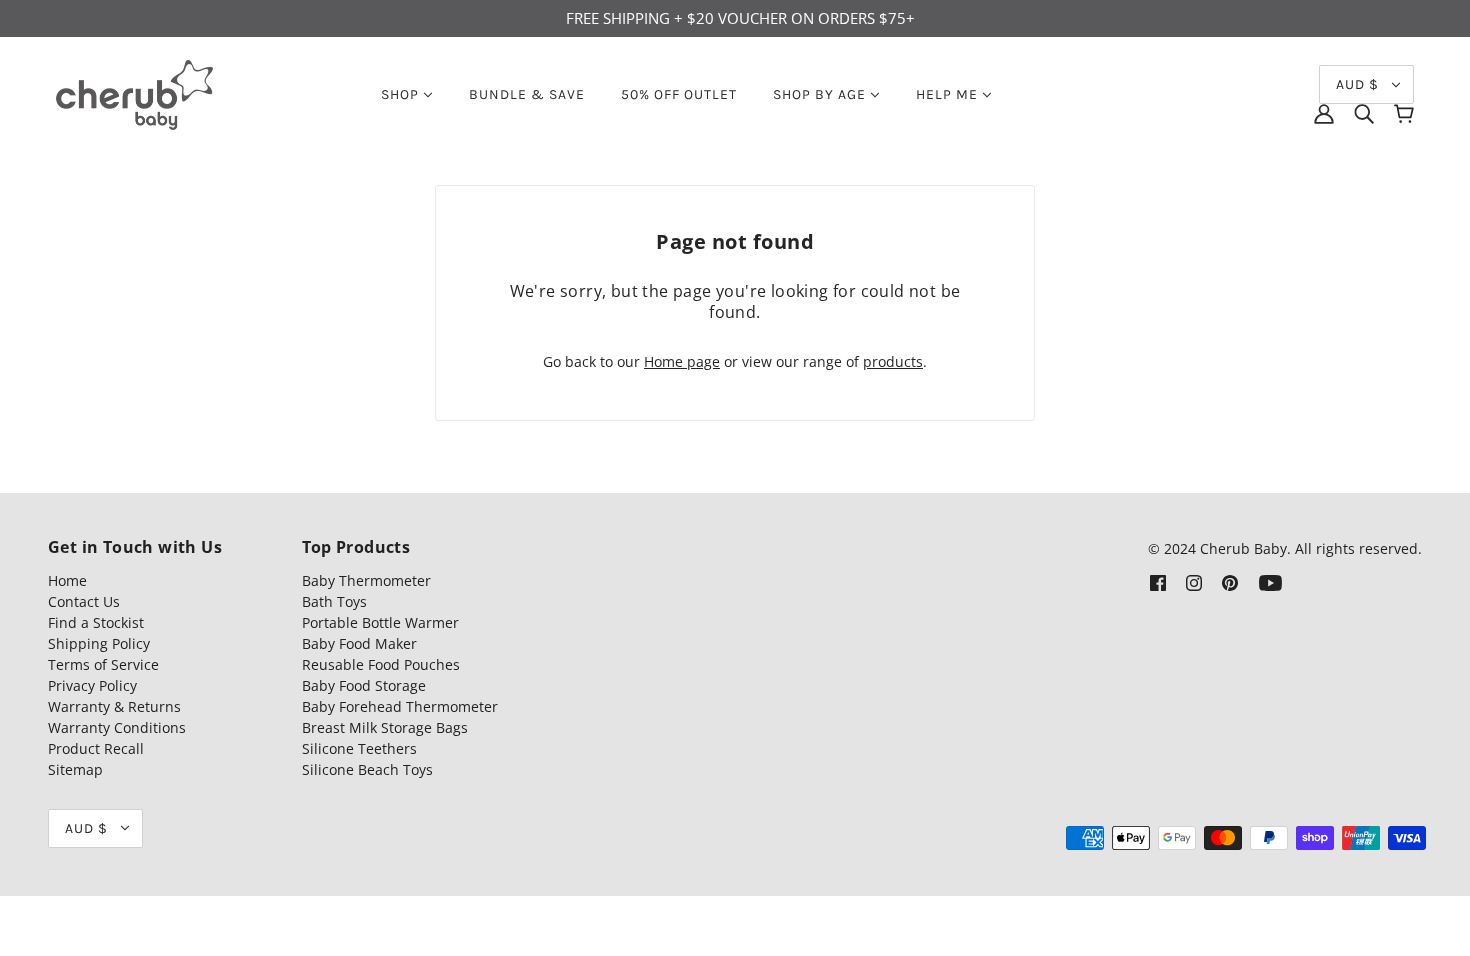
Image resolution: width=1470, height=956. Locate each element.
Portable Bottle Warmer (380, 622)
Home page (682, 361)
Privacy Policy (92, 685)
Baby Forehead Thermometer (400, 706)
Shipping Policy (99, 643)
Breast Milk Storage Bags (385, 727)
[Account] (1324, 114)
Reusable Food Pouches (381, 664)
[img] (1364, 114)
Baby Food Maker (359, 643)
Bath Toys (334, 601)
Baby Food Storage (364, 685)
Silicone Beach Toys (367, 769)
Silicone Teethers (359, 748)
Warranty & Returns (114, 706)
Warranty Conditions (117, 727)
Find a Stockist (96, 622)
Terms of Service (103, 664)
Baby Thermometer (366, 580)
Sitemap (75, 769)
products (893, 361)
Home (67, 580)
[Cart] (1404, 114)
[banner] (134, 92)
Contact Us (84, 601)
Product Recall (96, 748)
